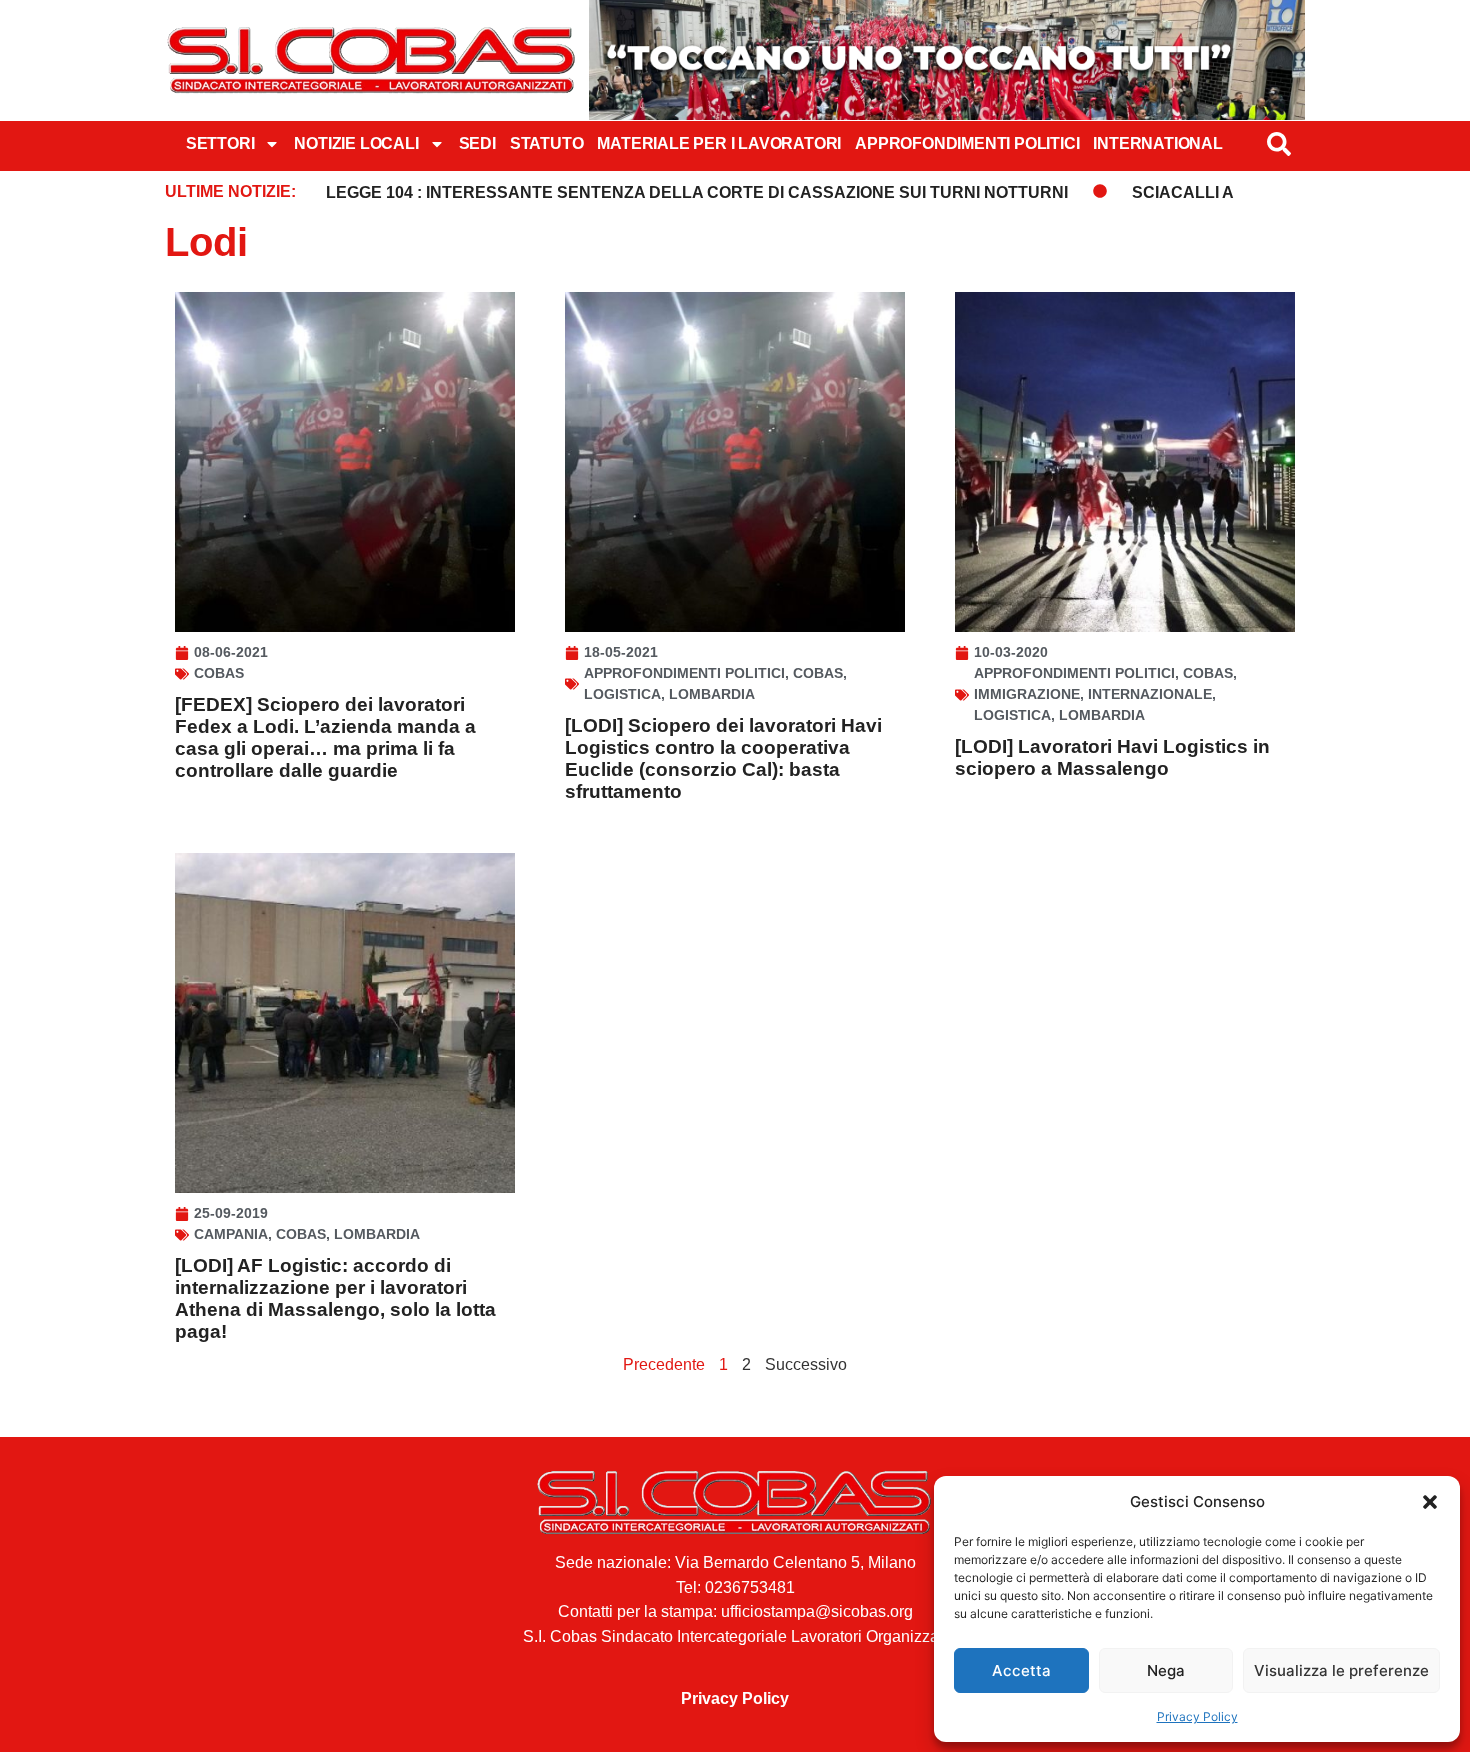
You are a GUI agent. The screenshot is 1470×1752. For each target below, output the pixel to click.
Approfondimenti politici (967, 143)
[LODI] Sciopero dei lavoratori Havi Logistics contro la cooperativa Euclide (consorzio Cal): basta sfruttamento (723, 758)
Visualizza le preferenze (1341, 1670)
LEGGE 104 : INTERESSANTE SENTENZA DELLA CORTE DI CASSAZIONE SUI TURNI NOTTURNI (697, 192)
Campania (231, 1234)
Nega (1166, 1670)
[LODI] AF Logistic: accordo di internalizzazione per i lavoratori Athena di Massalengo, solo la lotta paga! (335, 1298)
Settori (220, 143)
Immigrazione (1027, 694)
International (1157, 143)
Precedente (664, 1364)
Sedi (477, 143)
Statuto (547, 143)
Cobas (219, 673)
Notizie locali (356, 143)
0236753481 (750, 1587)
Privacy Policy (1197, 1716)
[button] (1430, 1502)
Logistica (622, 694)
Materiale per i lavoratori (719, 143)
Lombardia (712, 694)
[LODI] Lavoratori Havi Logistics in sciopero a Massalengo (1112, 757)
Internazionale (1150, 694)
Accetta (1021, 1670)
